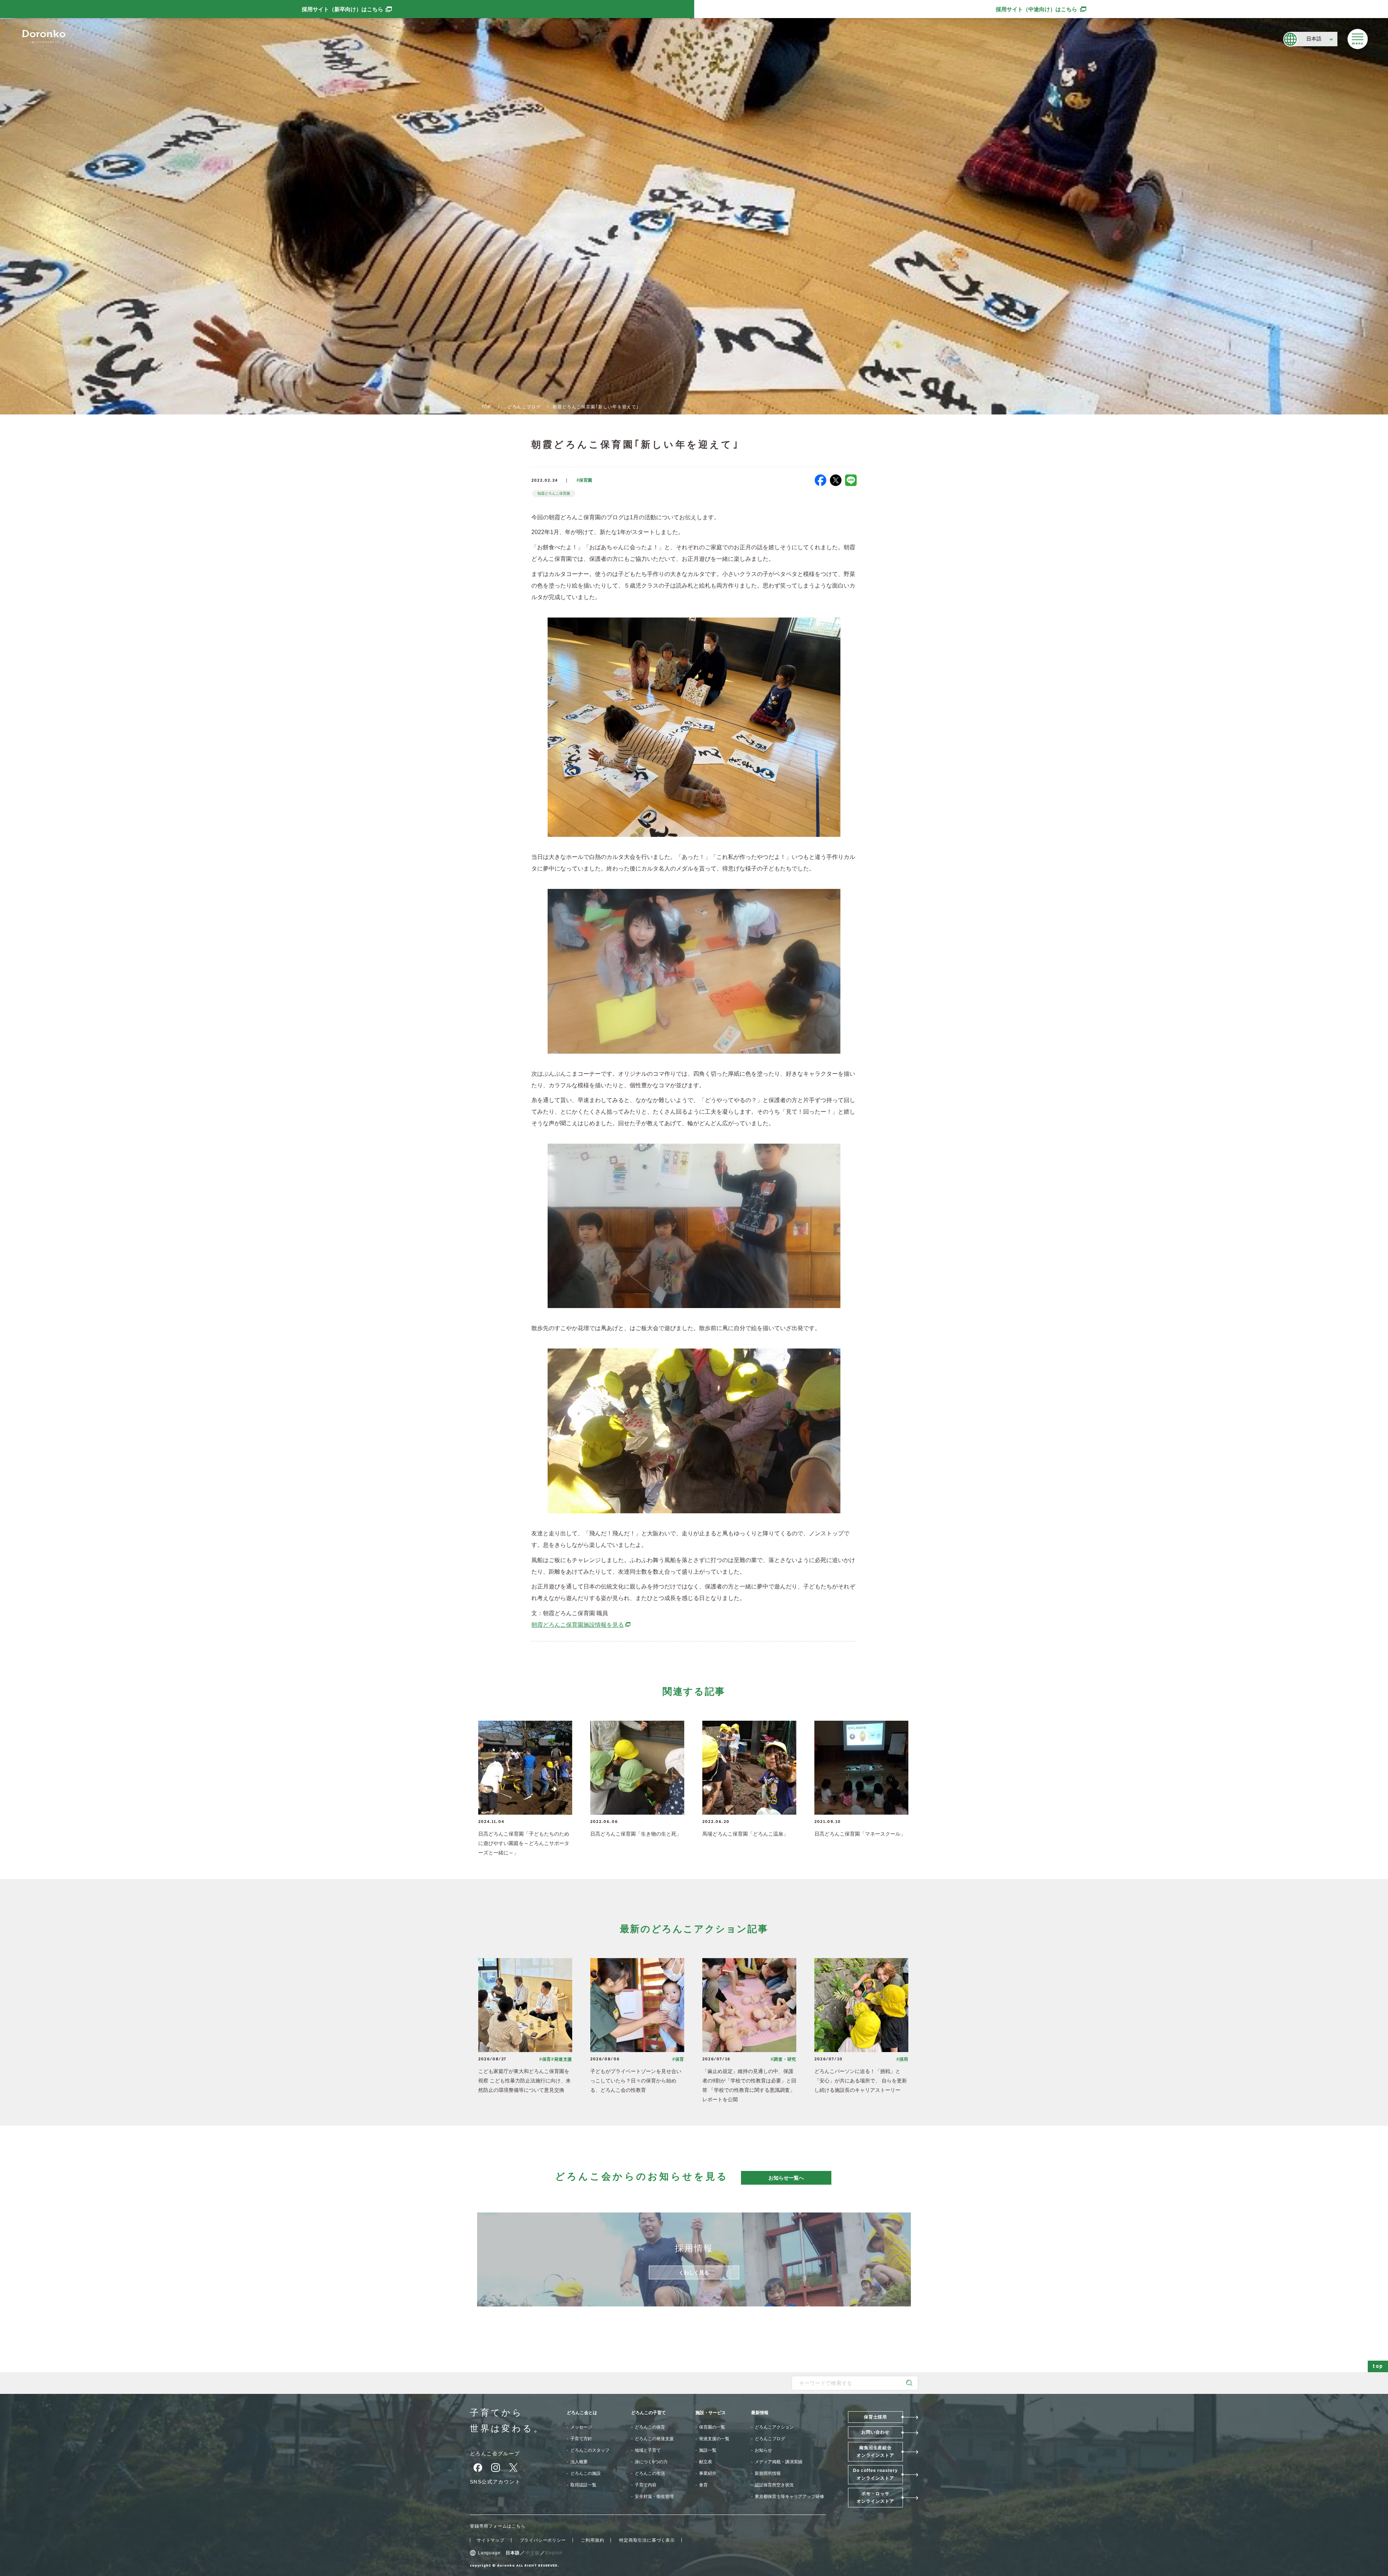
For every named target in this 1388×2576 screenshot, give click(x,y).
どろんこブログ (524, 407)
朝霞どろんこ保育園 (554, 493)
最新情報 (760, 2413)
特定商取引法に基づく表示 (647, 2540)
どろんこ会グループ (495, 2454)
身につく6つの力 (651, 2462)
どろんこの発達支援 (654, 2439)
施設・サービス (711, 2413)
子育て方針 (581, 2439)
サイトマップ (491, 2540)
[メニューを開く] (1358, 39)
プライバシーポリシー (543, 2540)
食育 (703, 2485)
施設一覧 (708, 2450)
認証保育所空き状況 (774, 2485)
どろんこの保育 (650, 2427)
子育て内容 (646, 2485)
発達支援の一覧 (714, 2439)
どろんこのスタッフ (590, 2450)
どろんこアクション (774, 2427)
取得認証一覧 (583, 2485)
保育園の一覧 (712, 2427)
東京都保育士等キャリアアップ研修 (789, 2497)
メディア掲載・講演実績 (779, 2462)
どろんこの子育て (648, 2413)
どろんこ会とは (582, 2413)
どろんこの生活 (650, 2473)
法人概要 (579, 2462)
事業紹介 (708, 2473)
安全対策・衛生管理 (654, 2497)
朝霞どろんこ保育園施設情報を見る (581, 1625)
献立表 (706, 2462)
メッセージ (581, 2427)
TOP (487, 407)
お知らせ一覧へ (786, 2178)
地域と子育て (648, 2450)
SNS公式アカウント (495, 2482)
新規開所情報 (768, 2473)
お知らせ (763, 2450)
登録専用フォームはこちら (498, 2526)
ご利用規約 (592, 2540)
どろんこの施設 (586, 2473)
